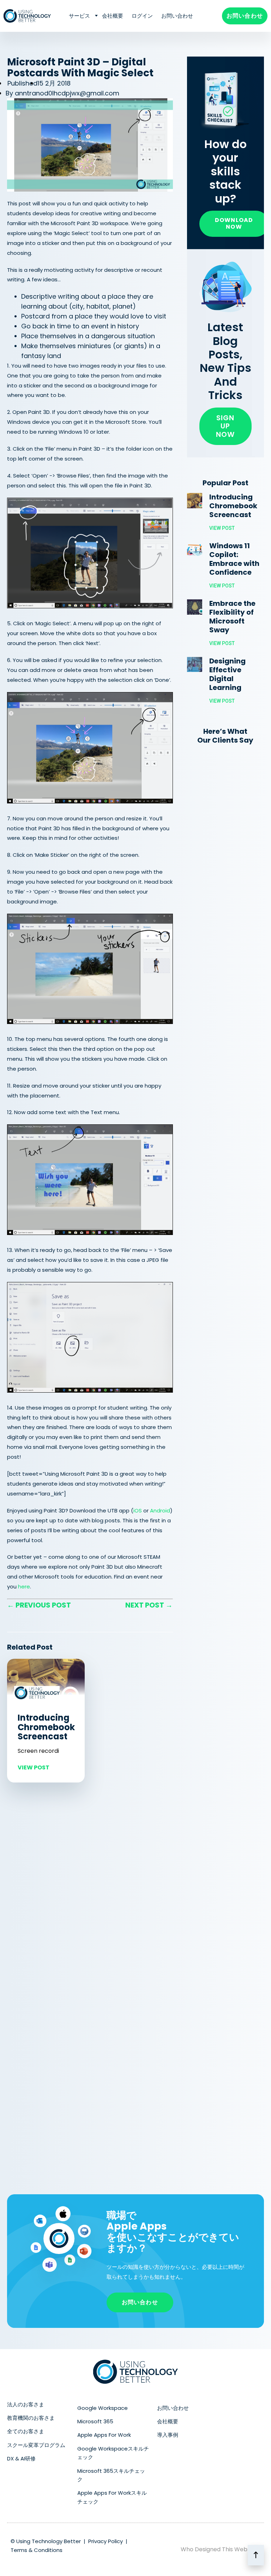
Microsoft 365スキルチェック (111, 2475)
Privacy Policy (106, 2541)
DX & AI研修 (21, 2458)
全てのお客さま (26, 2431)
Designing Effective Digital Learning (227, 674)
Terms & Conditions (37, 2550)
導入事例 (168, 2435)
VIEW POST (34, 1767)
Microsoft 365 (95, 2421)
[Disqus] (90, 1887)
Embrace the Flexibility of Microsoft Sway (232, 617)
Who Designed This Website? (221, 2549)
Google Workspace (103, 2408)
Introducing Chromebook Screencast (46, 1727)
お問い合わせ (177, 16)
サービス (79, 16)
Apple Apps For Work (104, 2435)
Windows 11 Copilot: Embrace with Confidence (234, 559)
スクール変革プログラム (36, 2445)
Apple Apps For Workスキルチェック (112, 2497)
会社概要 (113, 16)
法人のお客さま (26, 2404)
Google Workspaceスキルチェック (113, 2453)
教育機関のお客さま (31, 2418)
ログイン (142, 16)
